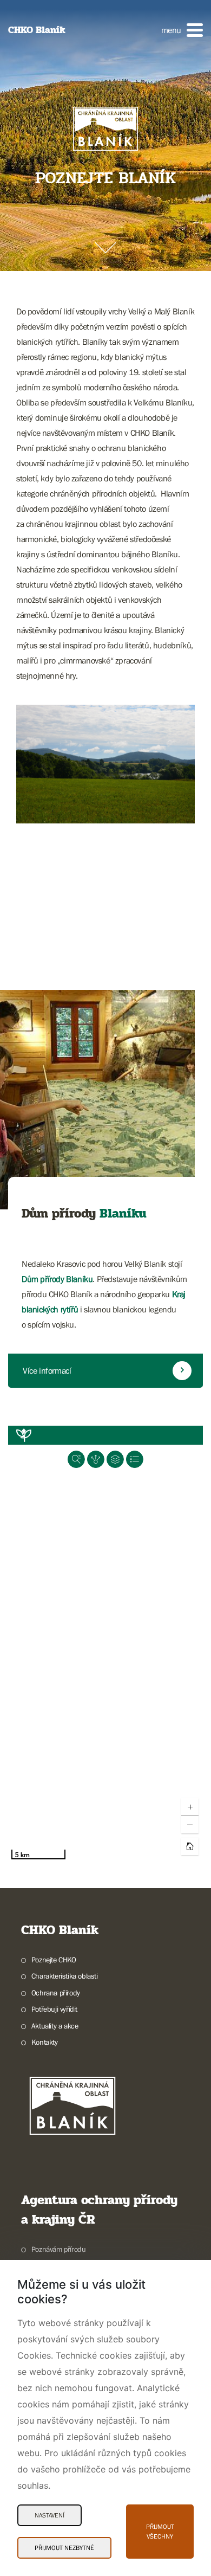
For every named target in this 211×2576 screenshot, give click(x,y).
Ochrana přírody (56, 1993)
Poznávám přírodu (58, 2249)
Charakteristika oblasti (65, 1976)
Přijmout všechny (160, 2532)
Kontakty (45, 2042)
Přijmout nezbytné (64, 2548)
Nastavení (50, 2515)
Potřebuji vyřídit (54, 2009)
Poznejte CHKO (54, 1960)
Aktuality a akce (55, 2026)
